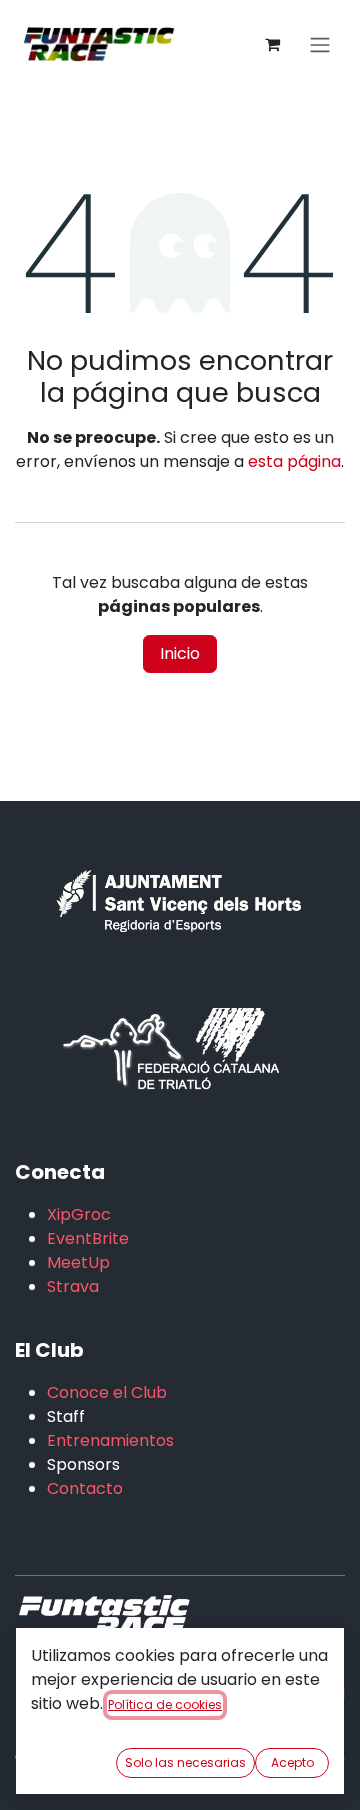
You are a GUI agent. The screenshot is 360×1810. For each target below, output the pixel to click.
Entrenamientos (110, 1440)
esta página (294, 461)
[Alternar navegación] (320, 44)
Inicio (180, 653)
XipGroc (79, 1214)
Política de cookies (165, 1704)
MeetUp (78, 1262)
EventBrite (88, 1238)
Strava (73, 1286)
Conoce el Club (107, 1392)
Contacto (85, 1488)
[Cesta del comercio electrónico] (272, 44)
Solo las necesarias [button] (185, 1762)
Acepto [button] (292, 1762)
